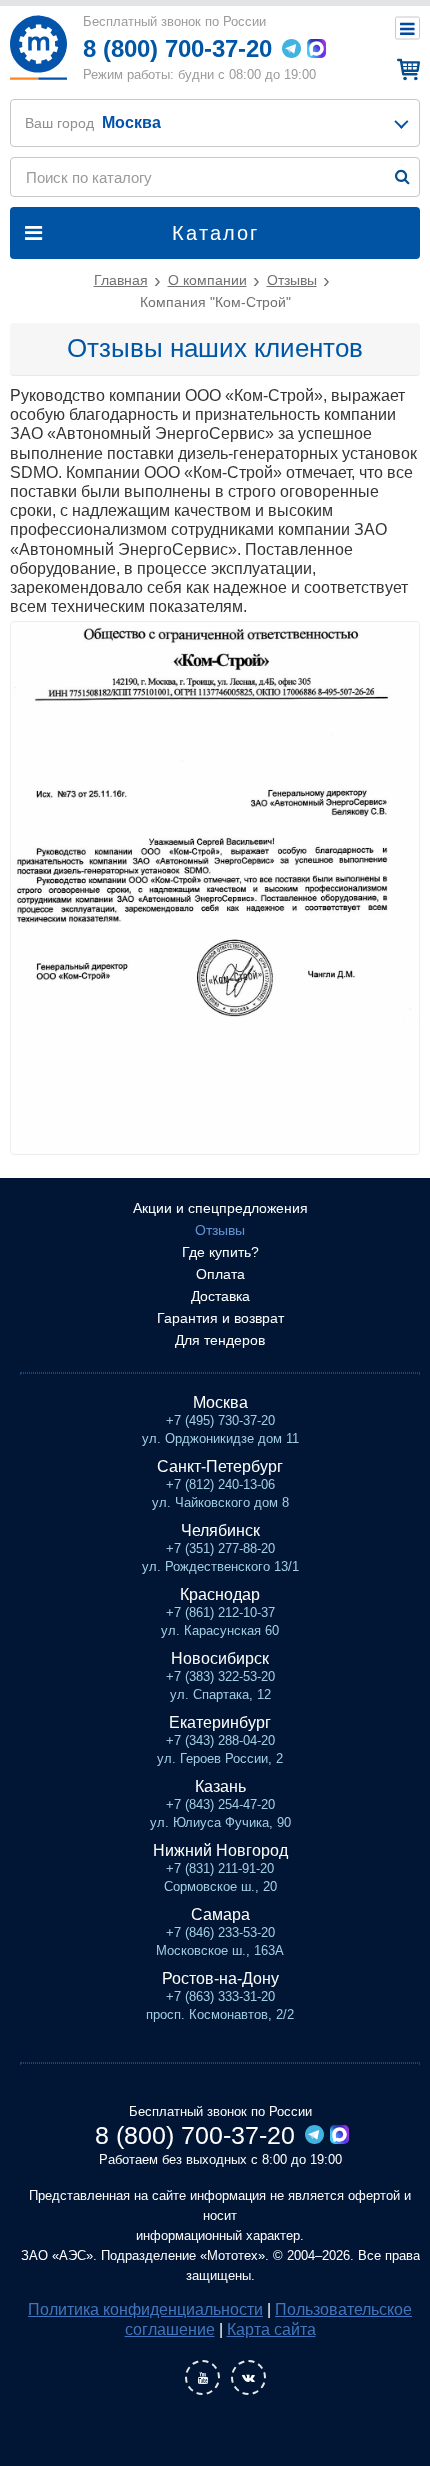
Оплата (220, 1274)
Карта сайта (271, 2329)
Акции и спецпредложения (220, 1208)
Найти (402, 176)
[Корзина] (405, 69)
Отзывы (220, 1230)
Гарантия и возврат (220, 1318)
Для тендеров (220, 1340)
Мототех (38, 47)
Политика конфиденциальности (145, 2309)
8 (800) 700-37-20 (177, 48)
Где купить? (220, 1252)
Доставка (220, 1296)
